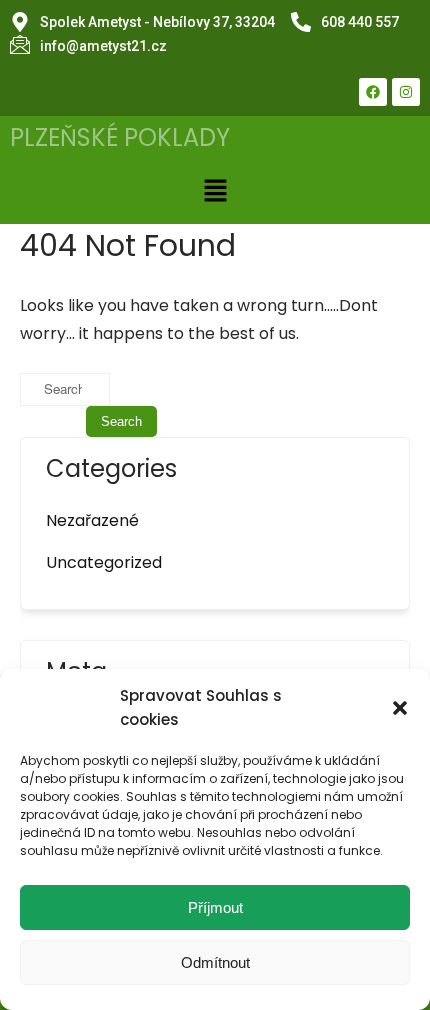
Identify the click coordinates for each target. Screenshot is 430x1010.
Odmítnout (215, 962)
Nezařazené (92, 520)
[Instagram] (406, 92)
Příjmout (215, 907)
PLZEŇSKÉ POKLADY (120, 137)
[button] (400, 708)
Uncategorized (104, 562)
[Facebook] (373, 92)
